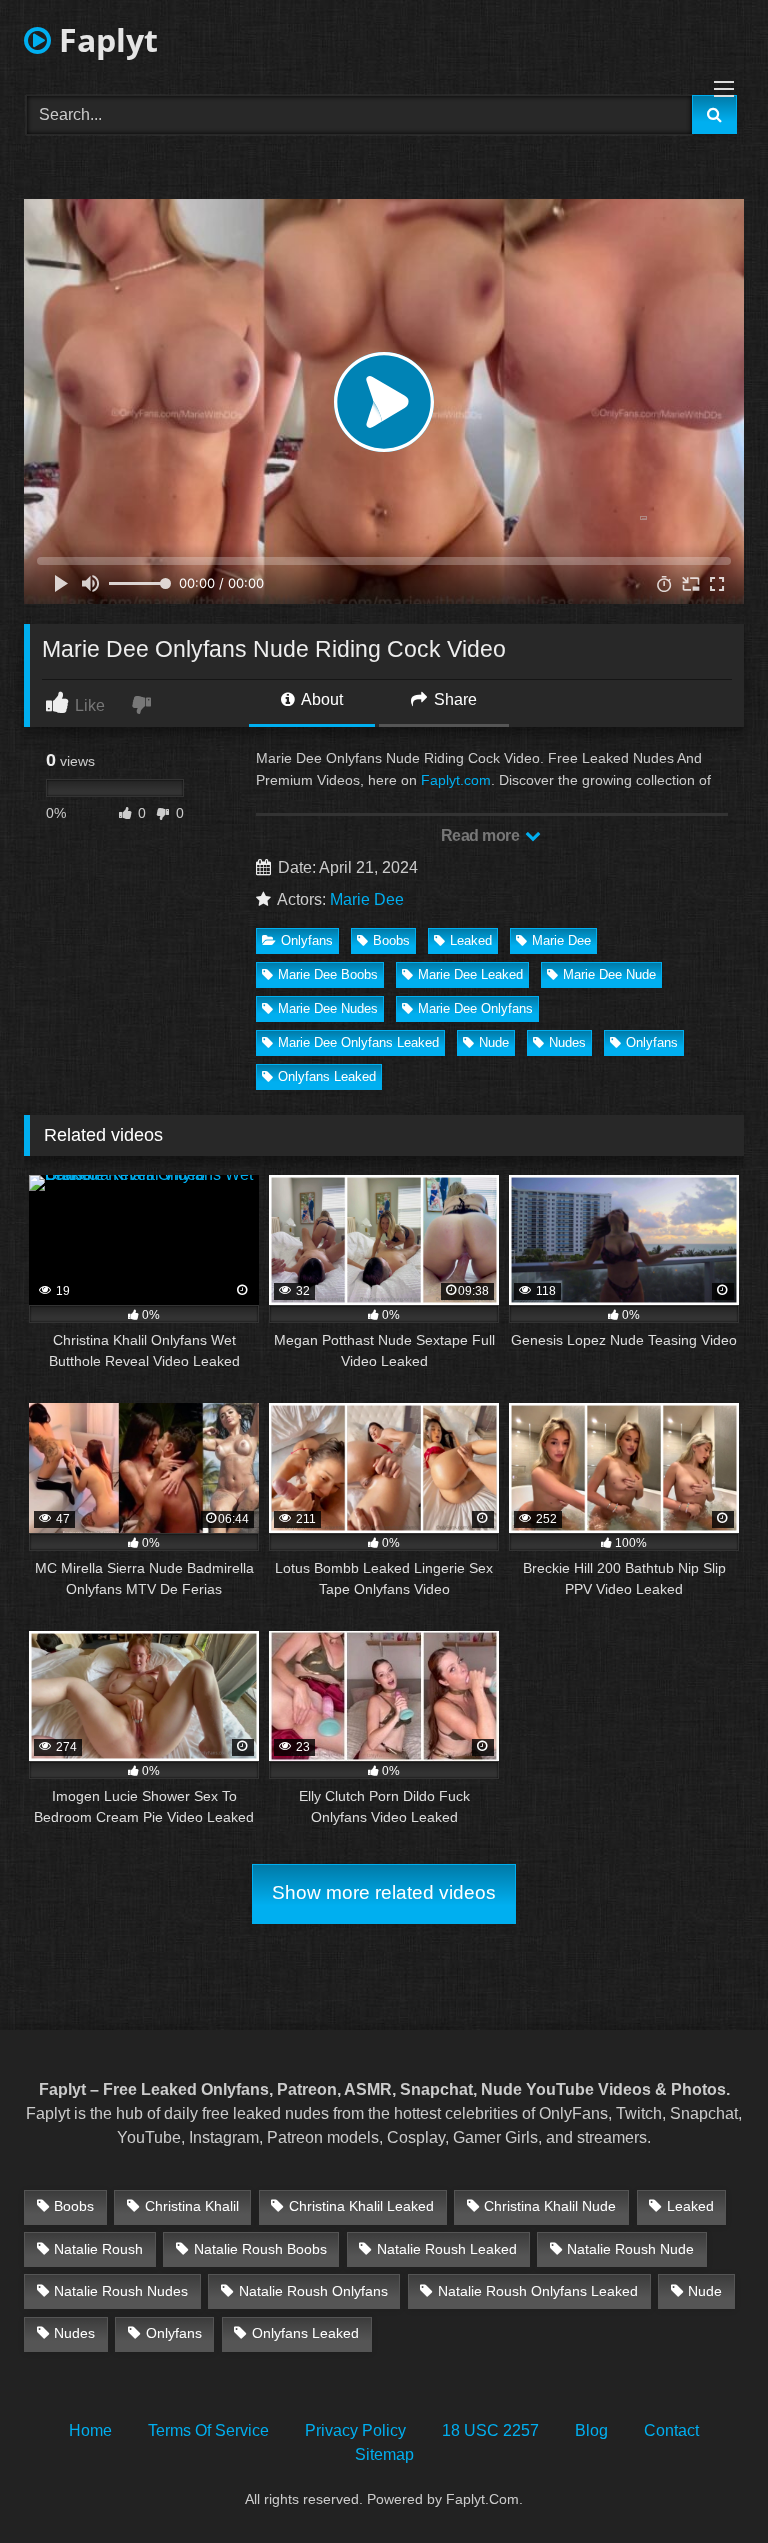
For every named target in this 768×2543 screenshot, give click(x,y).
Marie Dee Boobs (328, 974)
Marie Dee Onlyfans (475, 1008)
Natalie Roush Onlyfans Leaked (538, 2291)
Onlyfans (307, 940)
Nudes (567, 1042)
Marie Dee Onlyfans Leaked (358, 1042)
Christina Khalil (192, 2206)
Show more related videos (384, 1892)
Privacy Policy (355, 2430)
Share (453, 699)
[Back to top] (706, 2483)
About (320, 699)
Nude (494, 1042)
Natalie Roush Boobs (260, 2249)
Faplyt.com (456, 780)
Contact (671, 2430)
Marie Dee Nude (609, 974)
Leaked (471, 940)
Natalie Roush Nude (630, 2249)
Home (90, 2430)
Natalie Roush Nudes (121, 2291)
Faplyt (104, 39)
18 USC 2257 (490, 2430)
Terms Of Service (208, 2430)
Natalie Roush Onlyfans (313, 2291)
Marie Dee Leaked (470, 974)
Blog (591, 2430)
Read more (482, 835)
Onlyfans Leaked (327, 1076)
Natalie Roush (98, 2249)
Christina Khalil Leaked (361, 2206)
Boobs (391, 940)
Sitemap (384, 2454)
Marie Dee (367, 899)
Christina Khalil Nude (550, 2206)
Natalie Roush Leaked (447, 2249)
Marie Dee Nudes (328, 1008)
